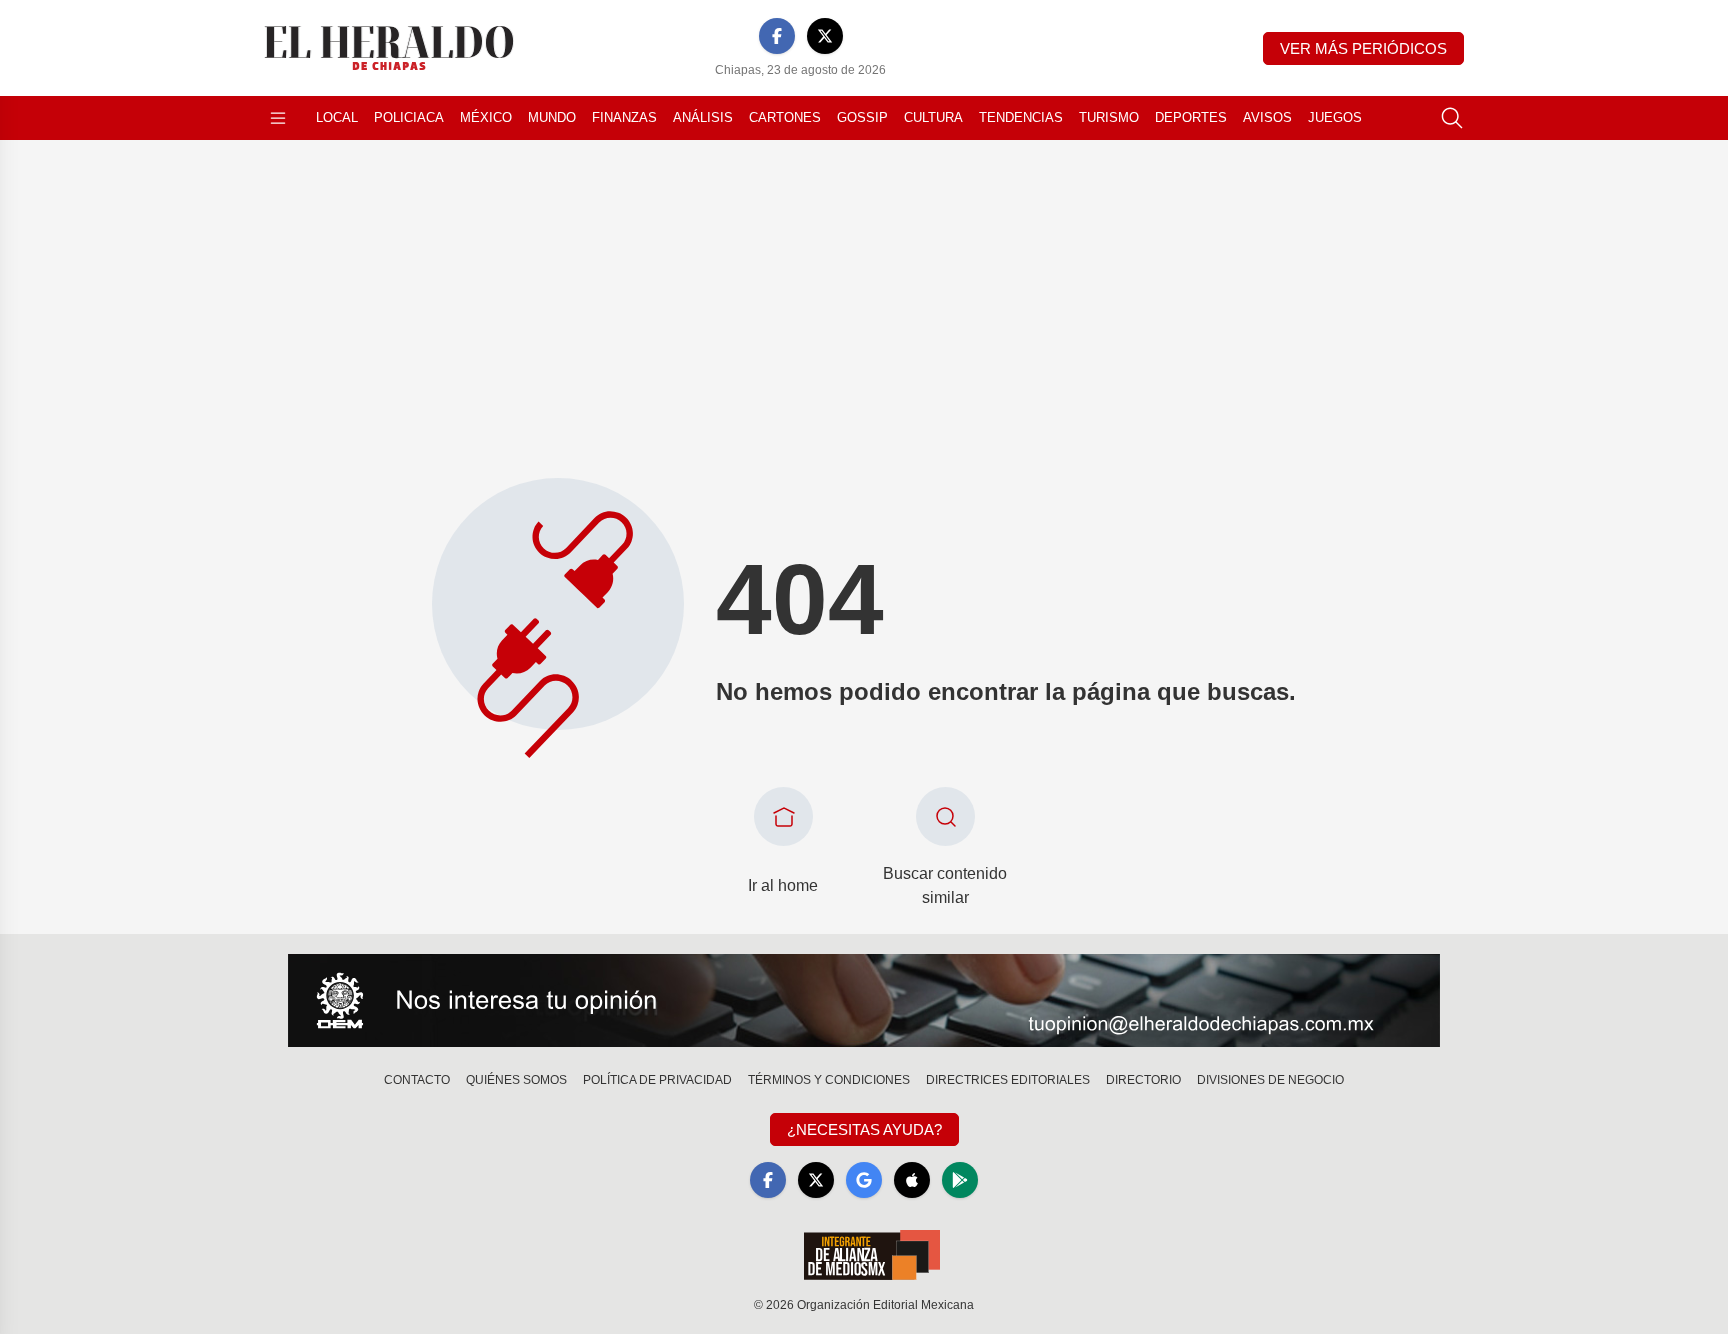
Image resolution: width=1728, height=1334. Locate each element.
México (486, 117)
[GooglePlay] (960, 1180)
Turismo (1109, 117)
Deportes (1191, 117)
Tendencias (1021, 117)
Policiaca (409, 117)
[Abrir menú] (278, 118)
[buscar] (1452, 118)
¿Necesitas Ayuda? (864, 1129)
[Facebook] (777, 36)
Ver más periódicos (1363, 48)
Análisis (703, 117)
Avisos (1267, 117)
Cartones (785, 117)
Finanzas (624, 117)
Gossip (862, 117)
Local (337, 117)
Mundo (552, 117)
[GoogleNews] (864, 1180)
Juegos (1335, 117)
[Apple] (912, 1180)
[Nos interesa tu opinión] (864, 1001)
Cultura (933, 117)
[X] (825, 36)
